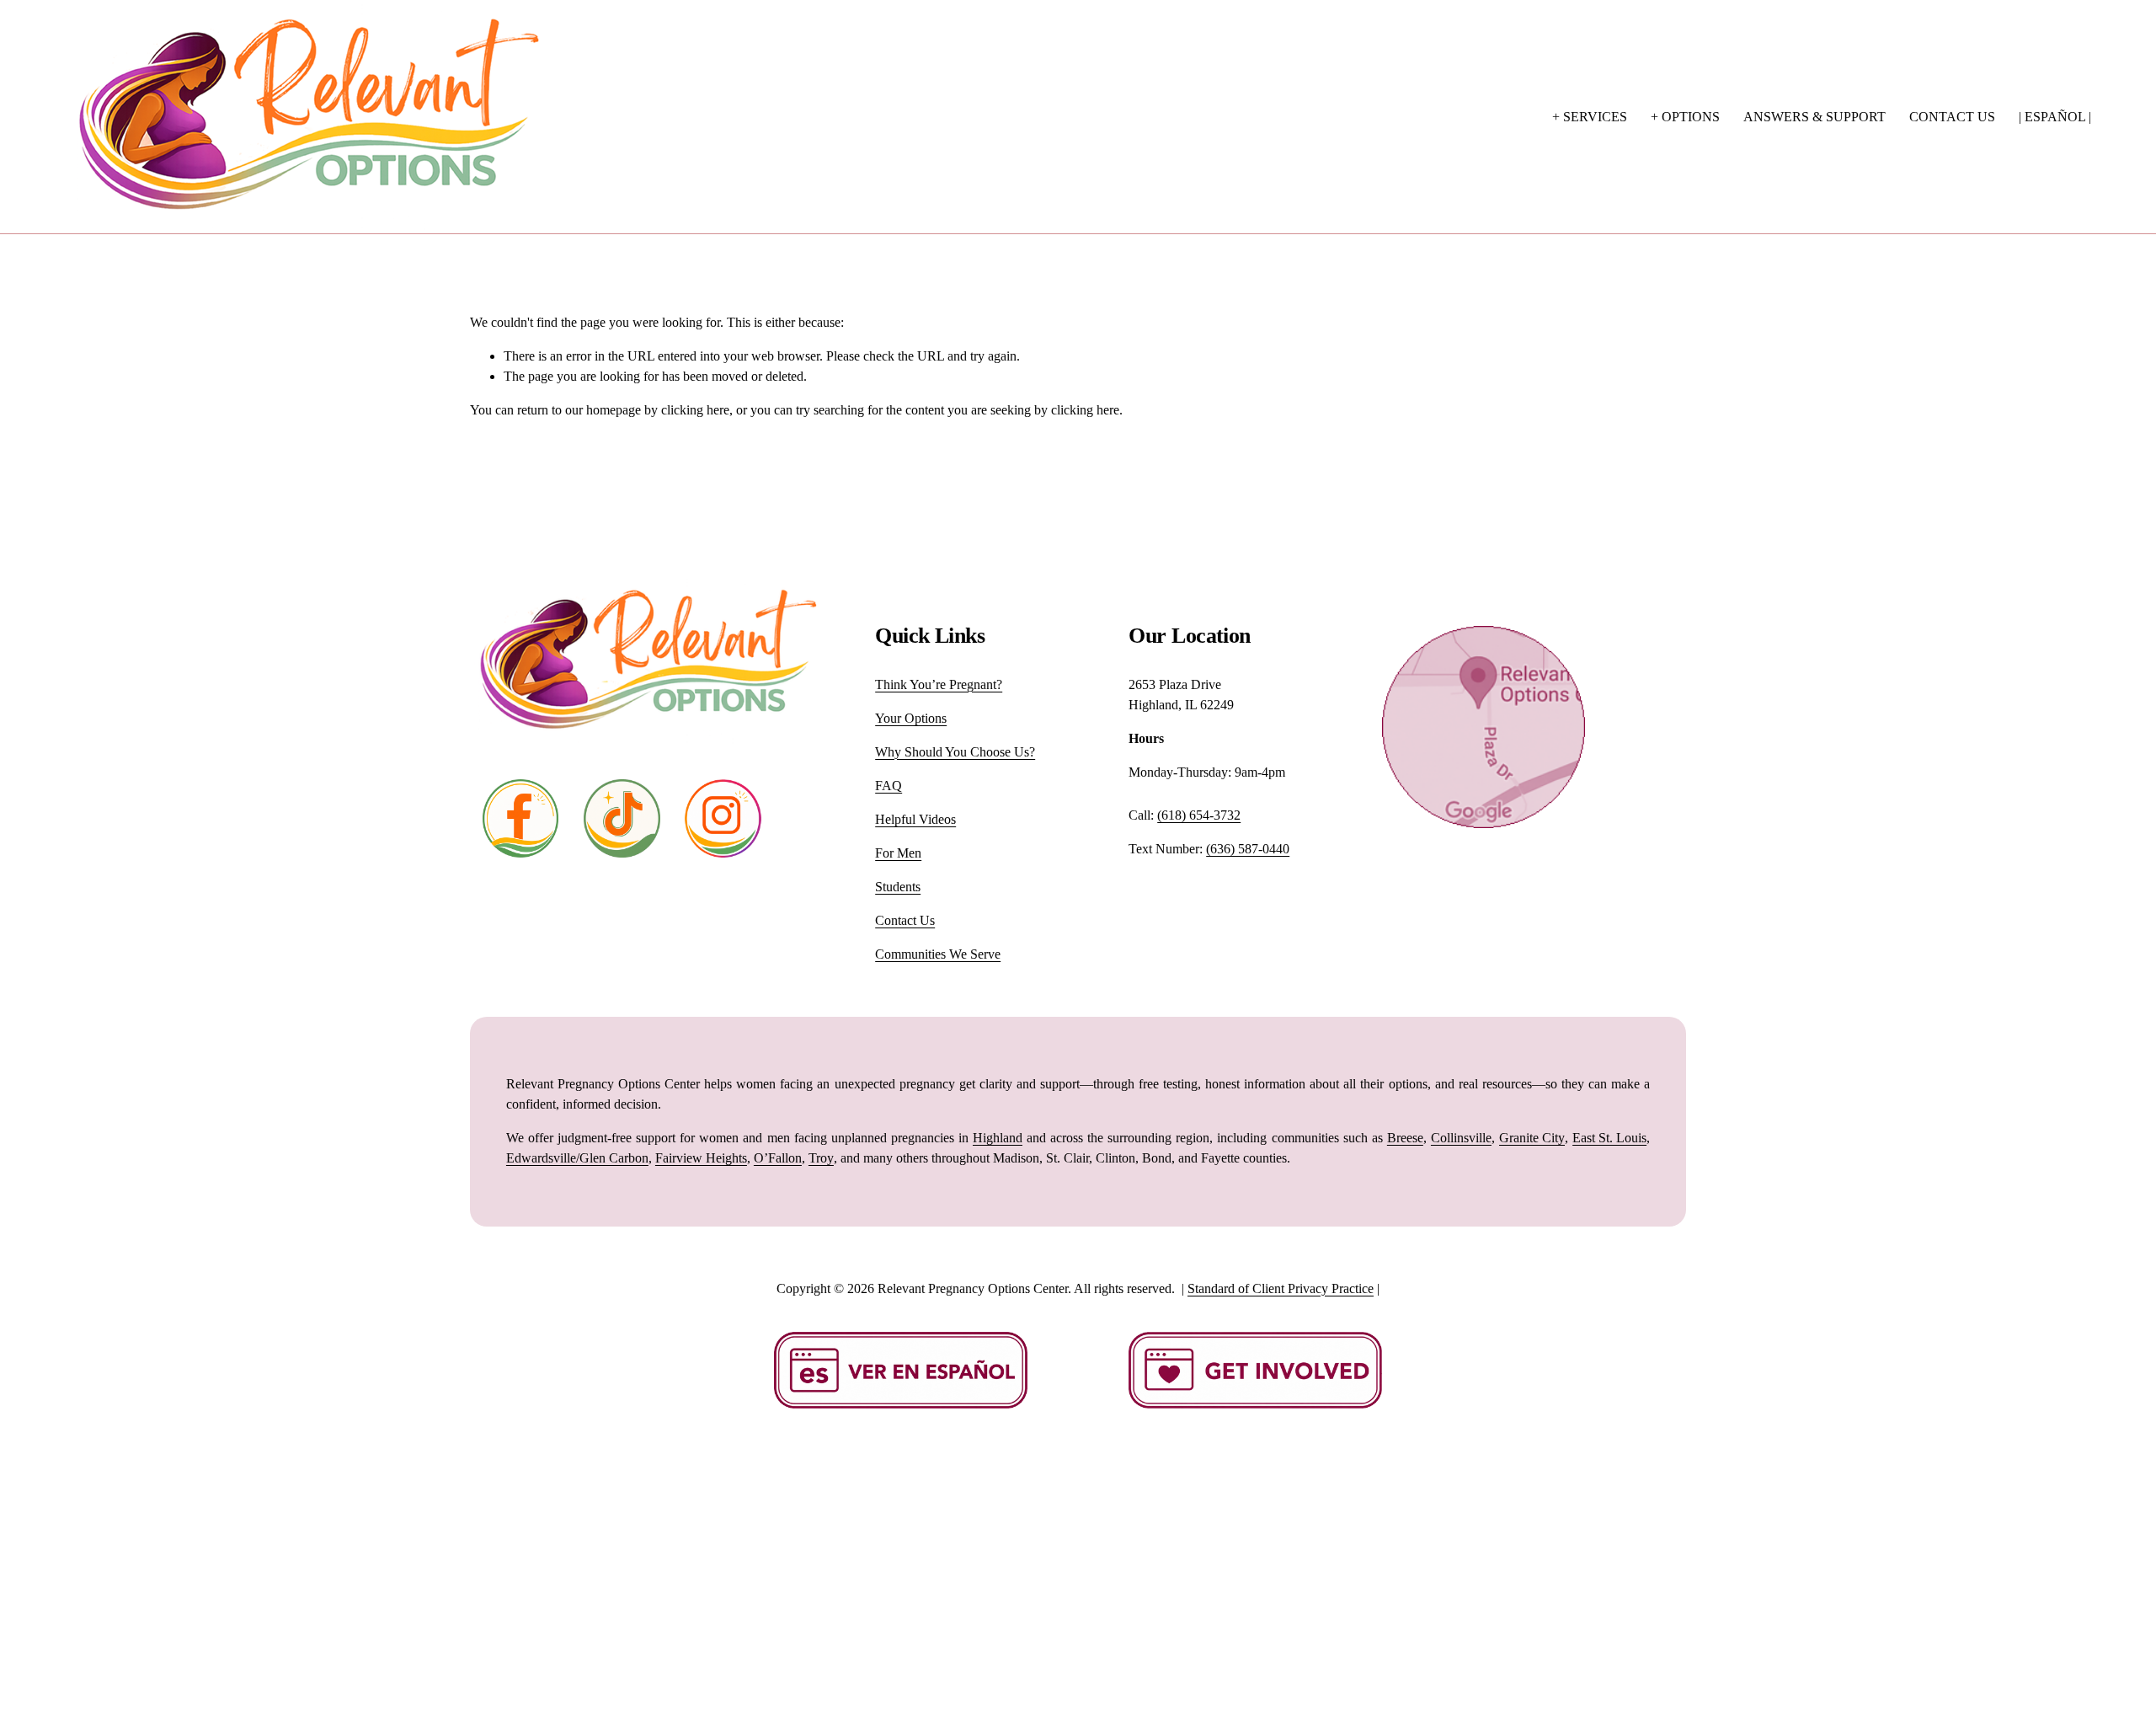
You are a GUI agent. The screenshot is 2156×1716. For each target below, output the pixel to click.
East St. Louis (1609, 1138)
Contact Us (905, 920)
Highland (998, 1138)
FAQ (889, 786)
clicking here (695, 410)
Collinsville (1461, 1138)
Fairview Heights (701, 1158)
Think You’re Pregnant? (939, 684)
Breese (1405, 1138)
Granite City (1532, 1138)
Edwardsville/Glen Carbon (577, 1158)
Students (898, 887)
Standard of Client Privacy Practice (1281, 1288)
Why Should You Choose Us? (955, 752)
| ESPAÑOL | (2055, 117)
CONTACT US (1952, 117)
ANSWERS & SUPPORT (1814, 117)
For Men (898, 853)
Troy (821, 1158)
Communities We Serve (938, 954)
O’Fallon (778, 1158)
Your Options (911, 718)
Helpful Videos (915, 819)
